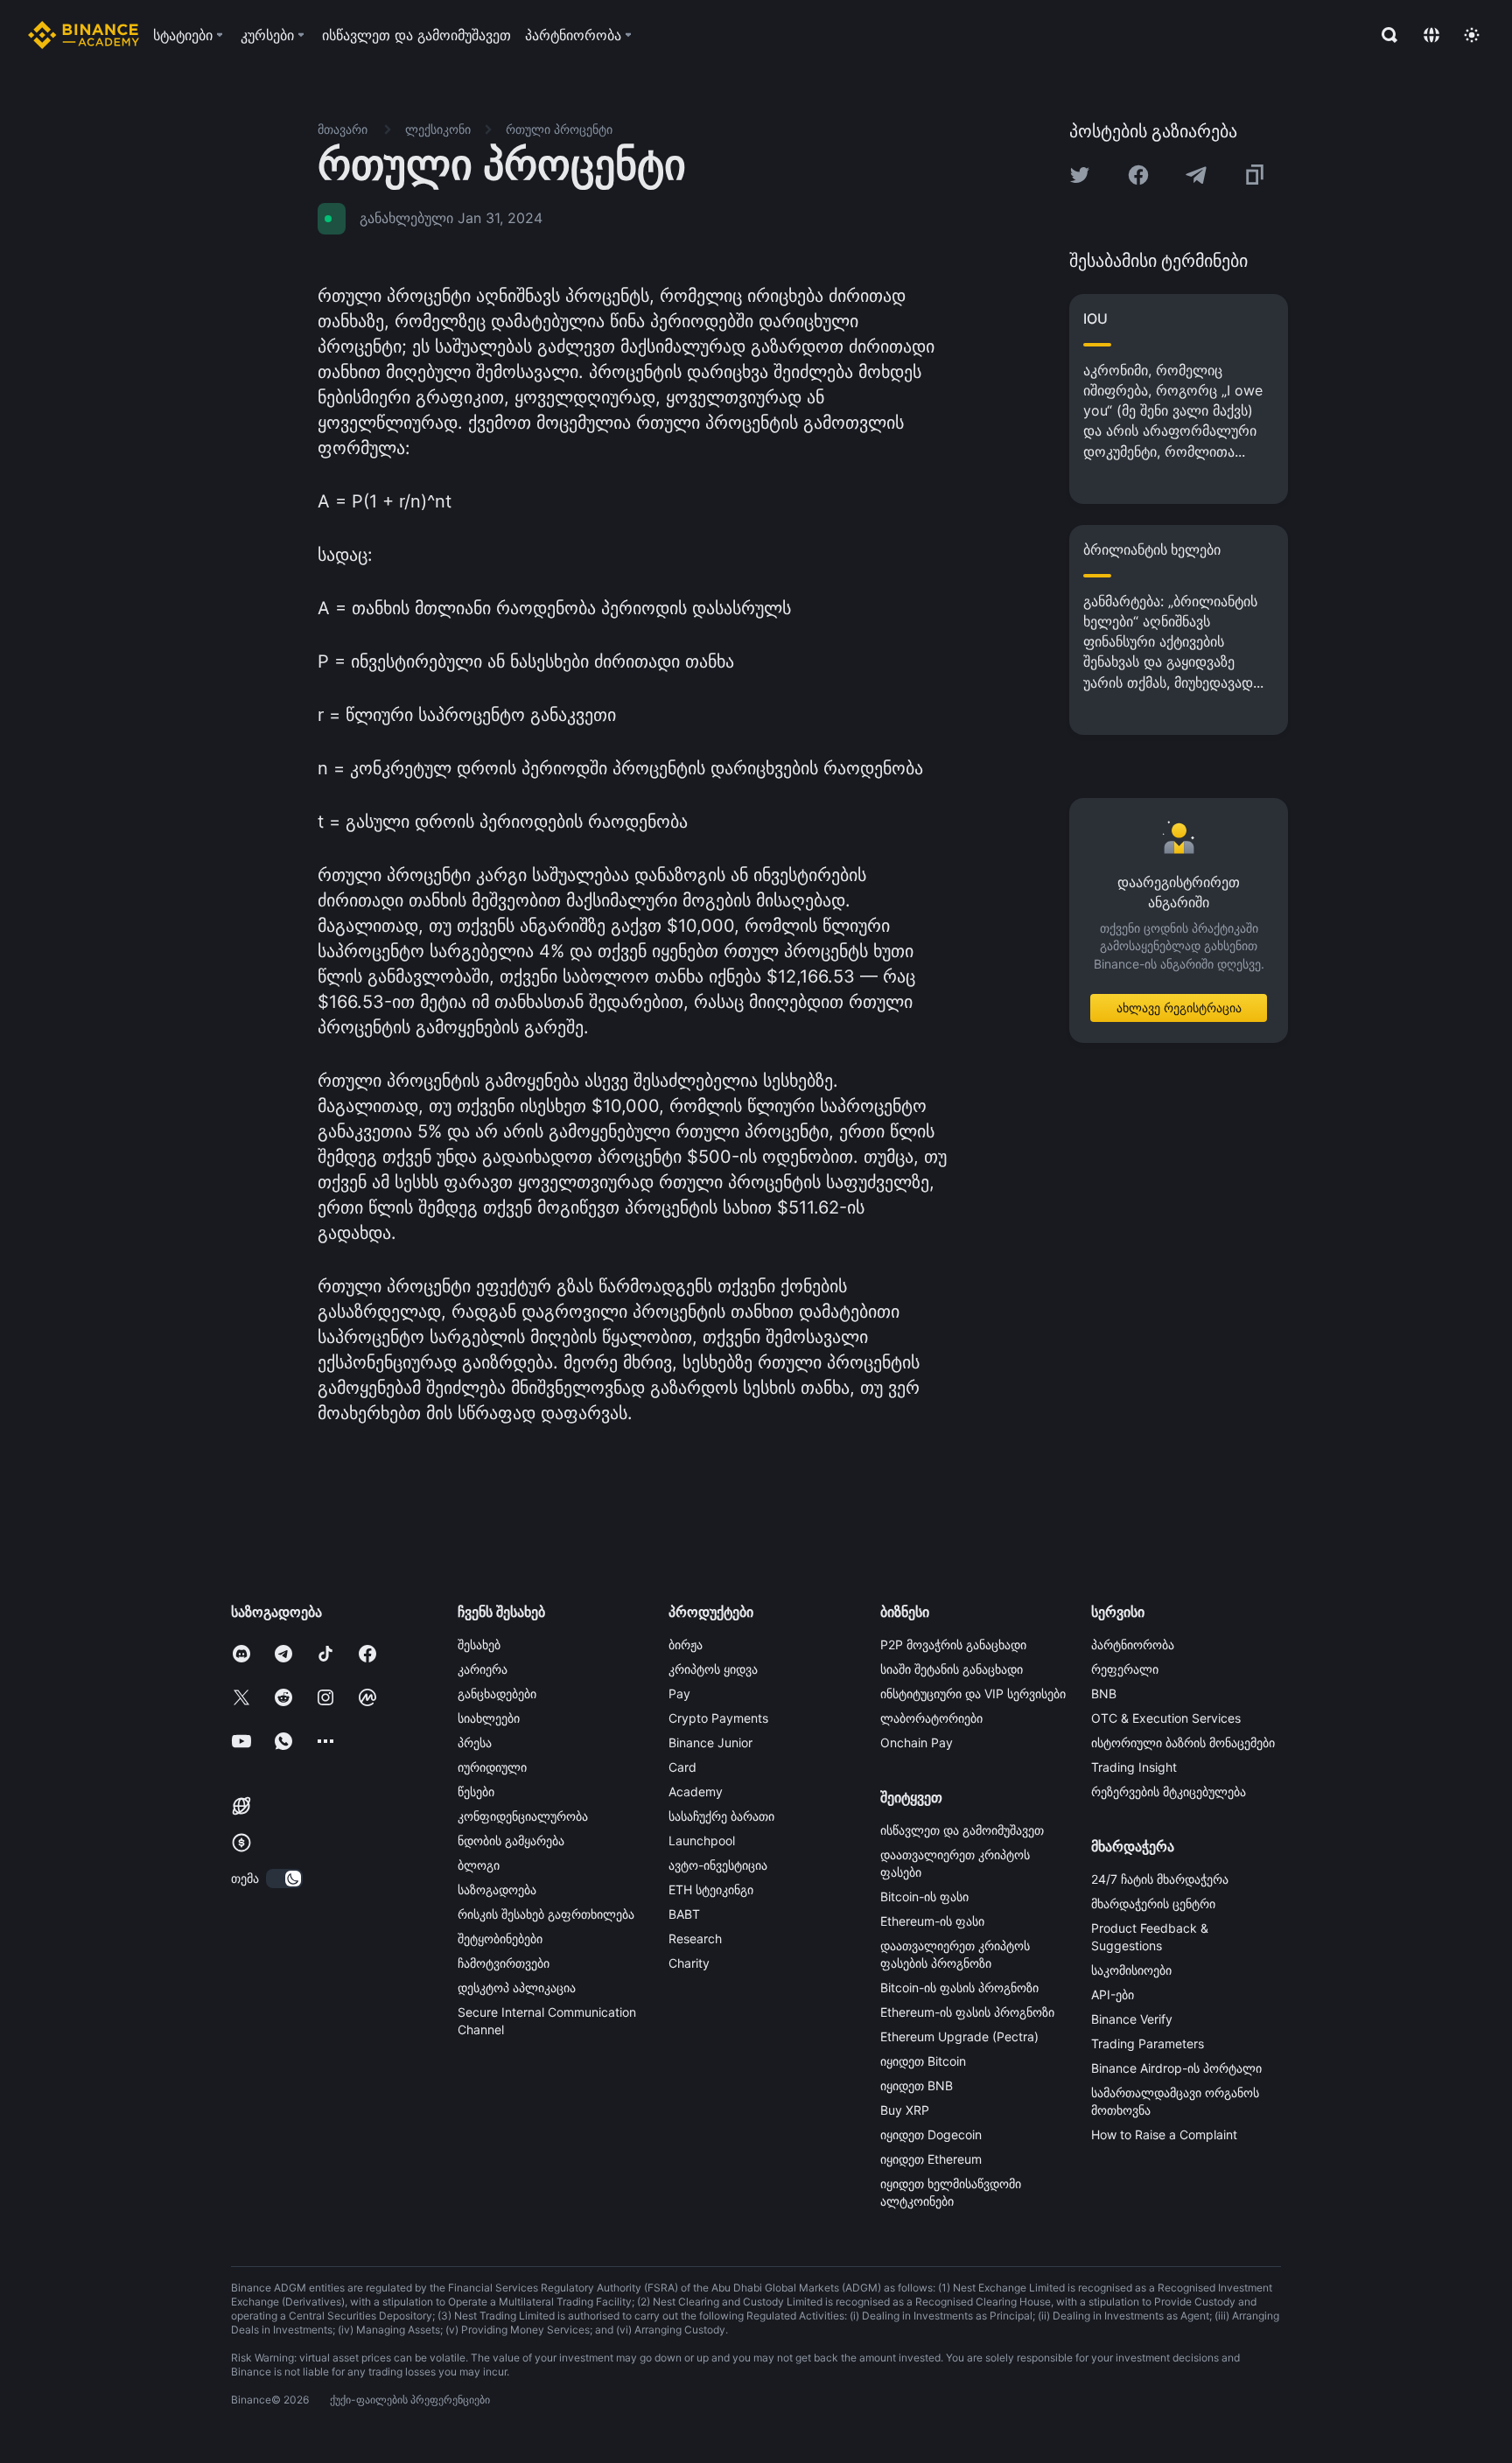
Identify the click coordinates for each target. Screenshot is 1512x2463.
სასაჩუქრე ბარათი (721, 1816)
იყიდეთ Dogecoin (931, 2134)
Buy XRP (905, 2110)
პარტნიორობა (1133, 1644)
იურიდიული (492, 1767)
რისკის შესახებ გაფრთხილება (546, 1914)
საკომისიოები (1131, 1970)
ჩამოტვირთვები (504, 1963)
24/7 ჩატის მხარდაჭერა (1160, 1879)
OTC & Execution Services (1166, 1718)
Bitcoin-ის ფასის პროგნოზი (959, 1987)
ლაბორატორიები (931, 1718)
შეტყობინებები (500, 1938)
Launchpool (702, 1840)
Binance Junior (710, 1742)
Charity (689, 1963)
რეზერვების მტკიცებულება (1169, 1791)
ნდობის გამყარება (511, 1840)
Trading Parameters (1148, 2043)
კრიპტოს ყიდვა (713, 1669)
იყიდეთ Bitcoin (923, 2061)
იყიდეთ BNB (917, 2085)
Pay (679, 1693)
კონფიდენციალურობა (523, 1816)
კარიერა (483, 1669)
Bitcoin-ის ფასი (924, 1896)
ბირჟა (686, 1644)
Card (682, 1767)
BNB (1104, 1693)
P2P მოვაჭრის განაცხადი (953, 1644)
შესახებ (479, 1644)
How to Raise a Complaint (1164, 2134)
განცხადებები (497, 1693)
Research (695, 1938)
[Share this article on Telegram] (1196, 175)
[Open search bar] (1384, 35)
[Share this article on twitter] (1080, 175)
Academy (696, 1791)
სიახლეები (489, 1718)
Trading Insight (1134, 1767)
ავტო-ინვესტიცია (718, 1865)
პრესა (475, 1742)
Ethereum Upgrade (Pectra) (959, 2036)
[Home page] (84, 35)
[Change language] (1431, 35)
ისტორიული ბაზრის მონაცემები (1183, 1742)
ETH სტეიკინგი (711, 1889)
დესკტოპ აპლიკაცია (517, 1987)
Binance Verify (1132, 2019)
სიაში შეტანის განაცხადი (952, 1669)
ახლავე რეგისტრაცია (1179, 1008)
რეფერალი (1125, 1669)
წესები (476, 1791)
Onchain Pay (917, 1742)
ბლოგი (479, 1865)
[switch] (284, 1879)
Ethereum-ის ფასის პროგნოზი (967, 2012)
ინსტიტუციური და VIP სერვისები (973, 1693)
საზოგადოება (497, 1889)
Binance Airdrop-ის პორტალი (1176, 2068)
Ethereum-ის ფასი (932, 1921)
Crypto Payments (718, 1718)
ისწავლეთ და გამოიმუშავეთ (962, 1830)
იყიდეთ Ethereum (931, 2159)
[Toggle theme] (1472, 35)
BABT (684, 1914)
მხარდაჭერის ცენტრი (1153, 1903)
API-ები (1113, 1994)
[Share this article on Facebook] (1138, 175)
